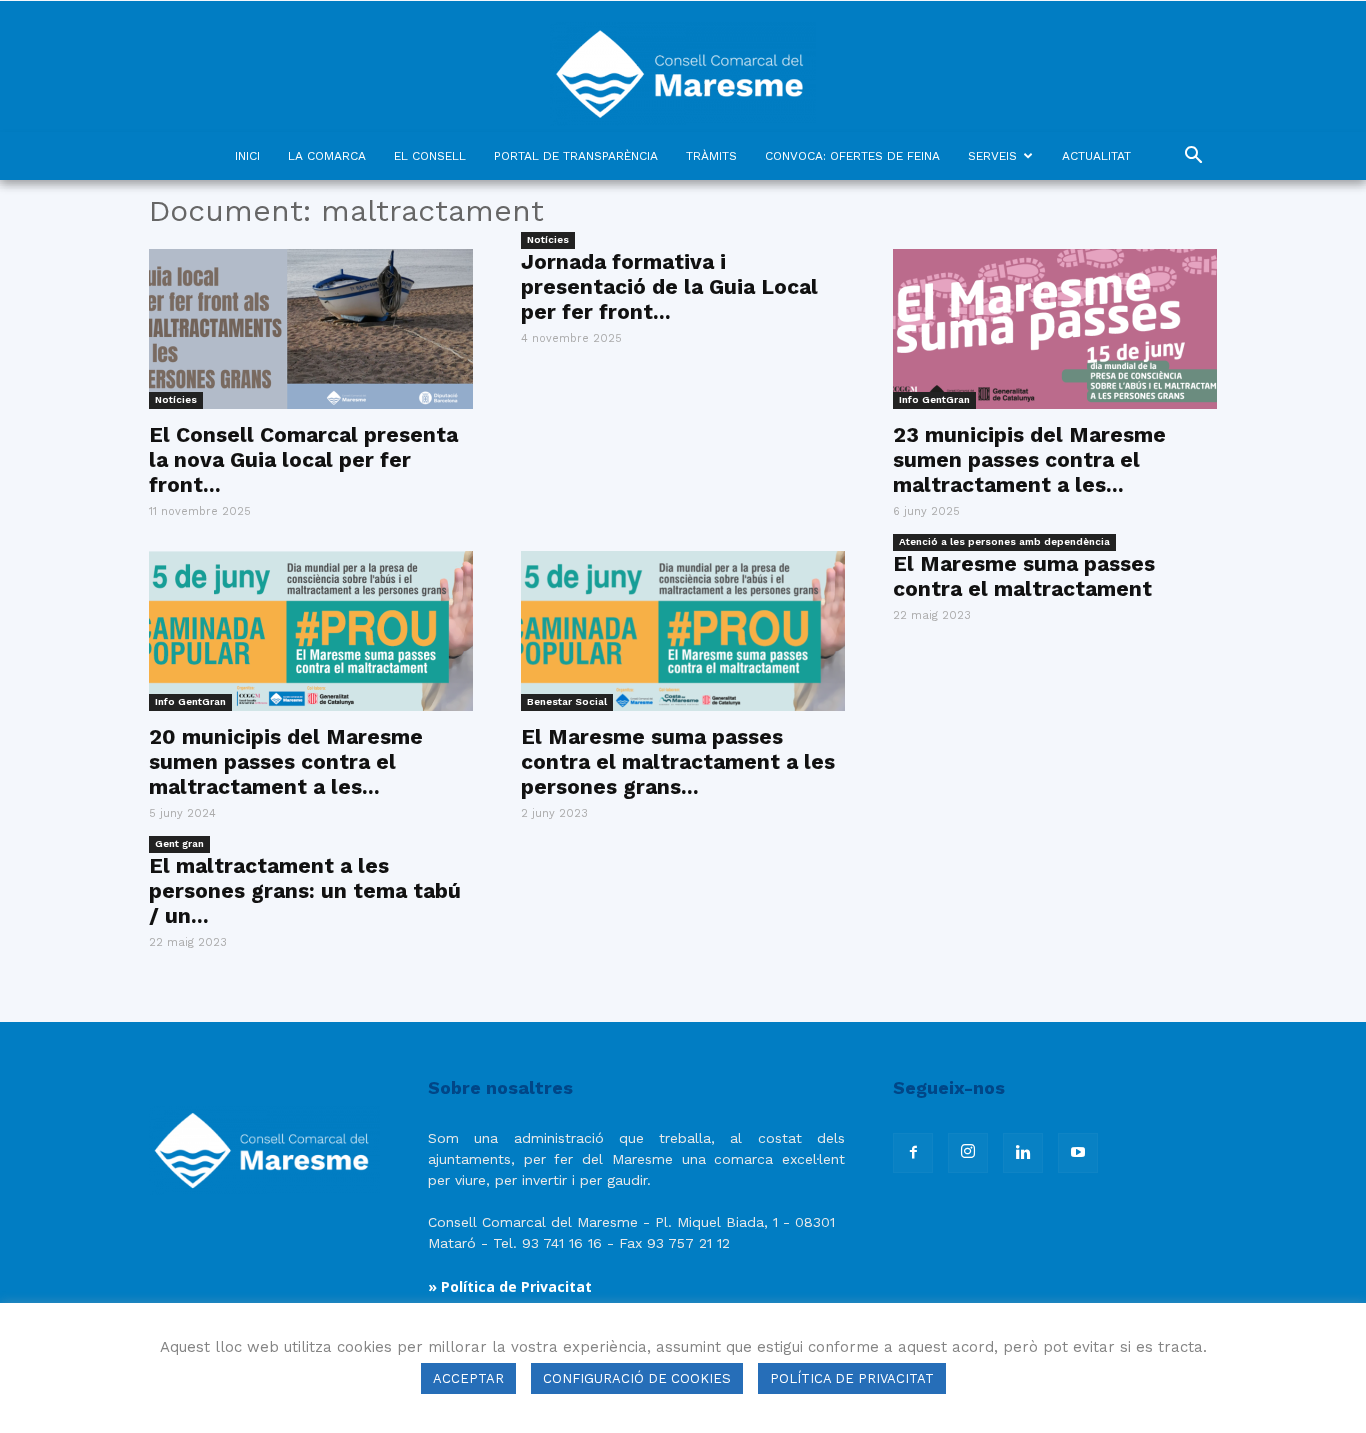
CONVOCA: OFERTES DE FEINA (852, 156)
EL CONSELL (430, 156)
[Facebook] (913, 1153)
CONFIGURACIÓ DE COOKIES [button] (637, 1378)
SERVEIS (992, 156)
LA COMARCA (327, 156)
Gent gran (179, 843)
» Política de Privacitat (510, 1286)
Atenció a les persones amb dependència (1004, 541)
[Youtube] (1078, 1153)
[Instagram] (968, 1153)
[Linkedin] (1023, 1153)
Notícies (176, 399)
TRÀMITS (711, 156)
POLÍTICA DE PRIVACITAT (852, 1378)
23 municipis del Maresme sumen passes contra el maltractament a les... (1029, 459)
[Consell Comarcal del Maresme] (683, 66)
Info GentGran (934, 399)
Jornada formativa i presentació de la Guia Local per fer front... (669, 286)
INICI (247, 156)
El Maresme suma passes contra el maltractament (1024, 576)
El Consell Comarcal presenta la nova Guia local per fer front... (303, 459)
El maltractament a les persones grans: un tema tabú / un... (305, 890)
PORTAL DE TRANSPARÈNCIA (576, 156)
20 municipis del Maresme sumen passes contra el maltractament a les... (286, 761)
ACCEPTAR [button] (468, 1378)
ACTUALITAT (1096, 156)
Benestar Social (567, 701)
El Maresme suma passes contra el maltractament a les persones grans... (678, 761)
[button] (1193, 157)
